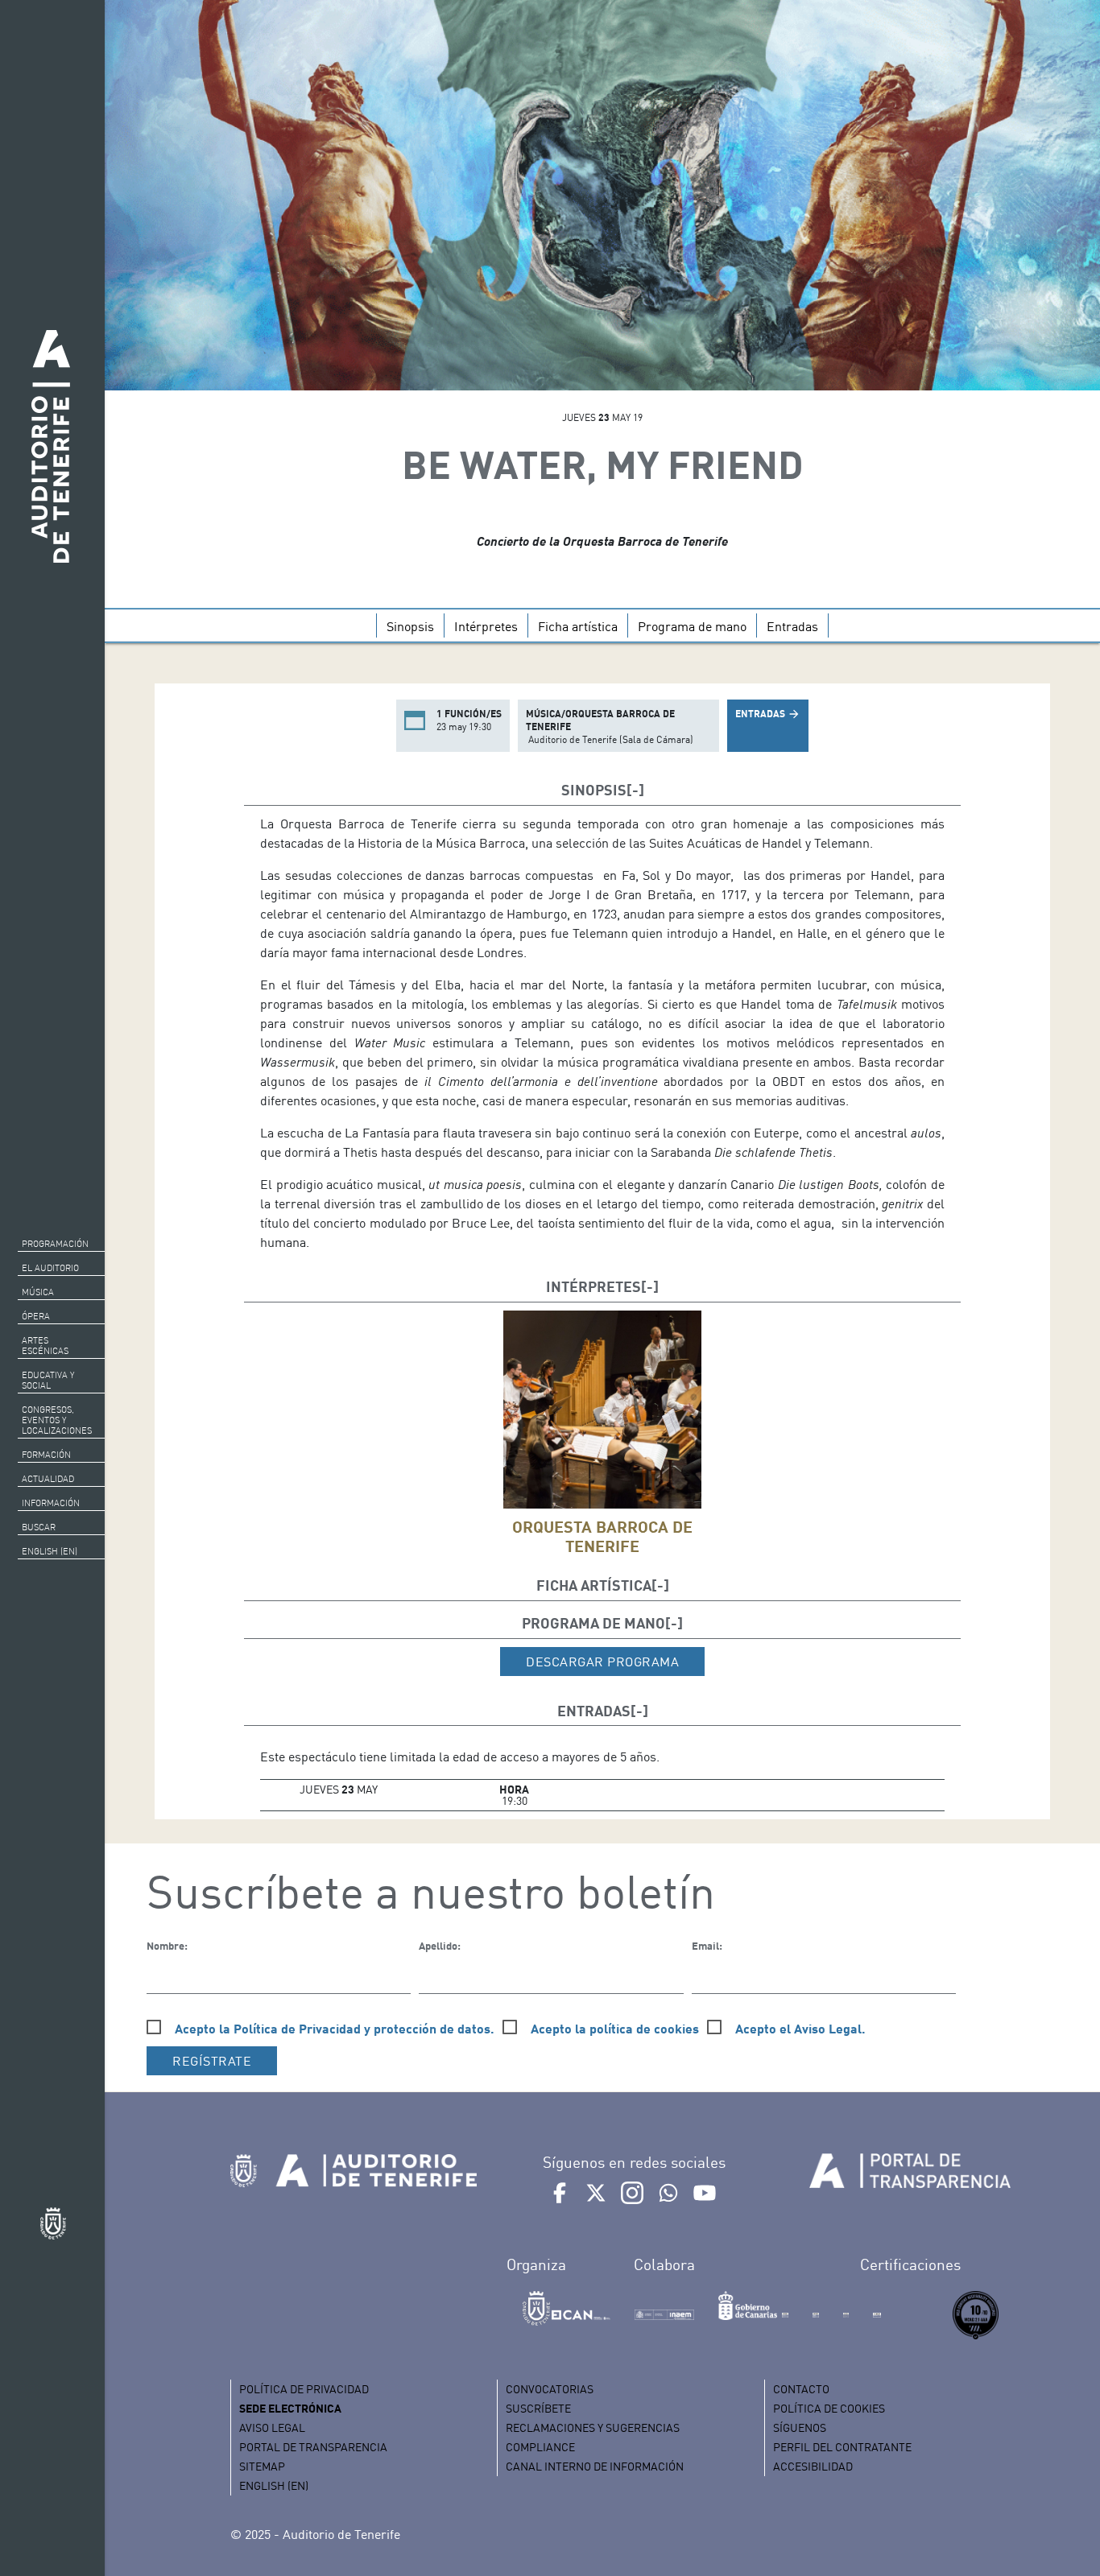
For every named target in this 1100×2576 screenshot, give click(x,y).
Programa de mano (692, 626)
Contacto (801, 2389)
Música (38, 1292)
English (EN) (50, 1551)
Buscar (39, 1527)
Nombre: (167, 1946)
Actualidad (48, 1479)
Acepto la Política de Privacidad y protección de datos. (335, 2028)
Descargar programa (602, 1662)
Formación (46, 1455)
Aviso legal (272, 2427)
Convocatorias (550, 2389)
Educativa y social (48, 1380)
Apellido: (440, 1946)
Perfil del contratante (842, 2447)
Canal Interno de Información (595, 2466)
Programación (55, 1244)
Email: (707, 1946)
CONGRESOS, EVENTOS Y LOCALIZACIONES (57, 1420)
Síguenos (800, 2427)
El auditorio (50, 1268)
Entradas (792, 626)
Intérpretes (486, 626)
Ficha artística (578, 626)
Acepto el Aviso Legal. (800, 2028)
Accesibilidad (813, 2466)
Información (51, 1503)
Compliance (540, 2447)
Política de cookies (829, 2408)
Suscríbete (538, 2408)
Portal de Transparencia (313, 2447)
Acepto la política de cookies (615, 2028)
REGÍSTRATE (212, 2061)
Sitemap (262, 2466)
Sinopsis (410, 626)
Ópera (36, 1316)
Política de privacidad (304, 2389)
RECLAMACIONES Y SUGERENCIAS (593, 2427)
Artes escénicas (45, 1346)
